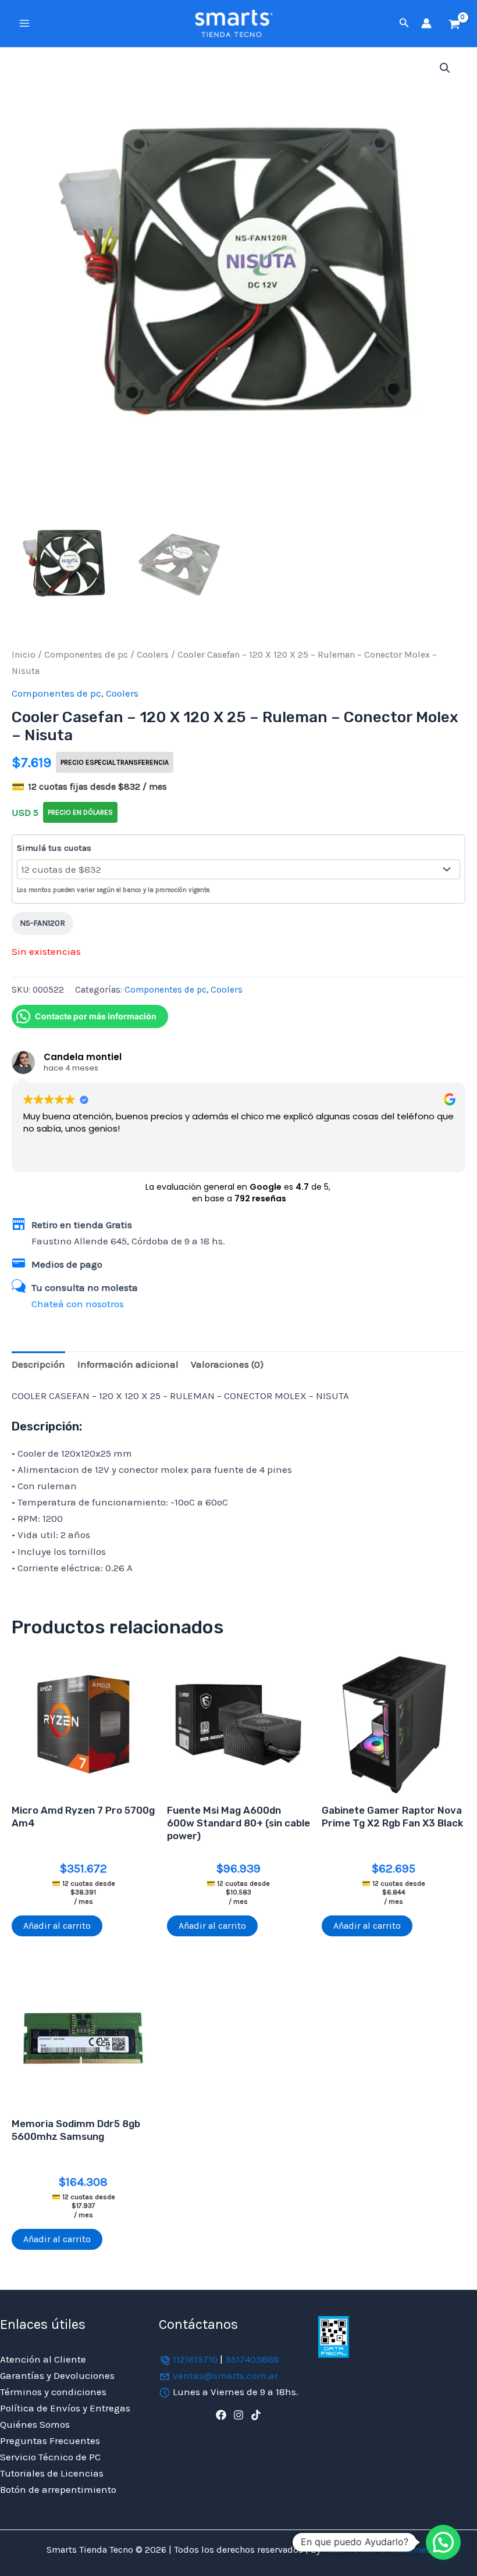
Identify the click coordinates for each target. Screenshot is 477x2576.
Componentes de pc (86, 655)
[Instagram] (238, 2415)
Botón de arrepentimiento (58, 2489)
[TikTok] (256, 2415)
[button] (404, 23)
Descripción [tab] (38, 1364)
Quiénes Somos (35, 2424)
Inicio (24, 655)
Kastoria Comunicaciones (375, 2550)
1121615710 (195, 2359)
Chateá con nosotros (78, 1304)
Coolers (153, 655)
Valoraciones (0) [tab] (227, 1364)
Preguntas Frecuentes (50, 2441)
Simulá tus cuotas (54, 848)
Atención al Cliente (43, 2359)
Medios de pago (67, 1264)
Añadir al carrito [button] (57, 1926)
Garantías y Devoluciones (57, 2375)
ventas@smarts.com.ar (225, 2375)
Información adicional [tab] (128, 1364)
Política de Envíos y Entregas (65, 2408)
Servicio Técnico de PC (50, 2457)
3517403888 (252, 2359)
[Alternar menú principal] (24, 23)
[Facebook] (221, 2415)
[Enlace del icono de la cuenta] (426, 23)
